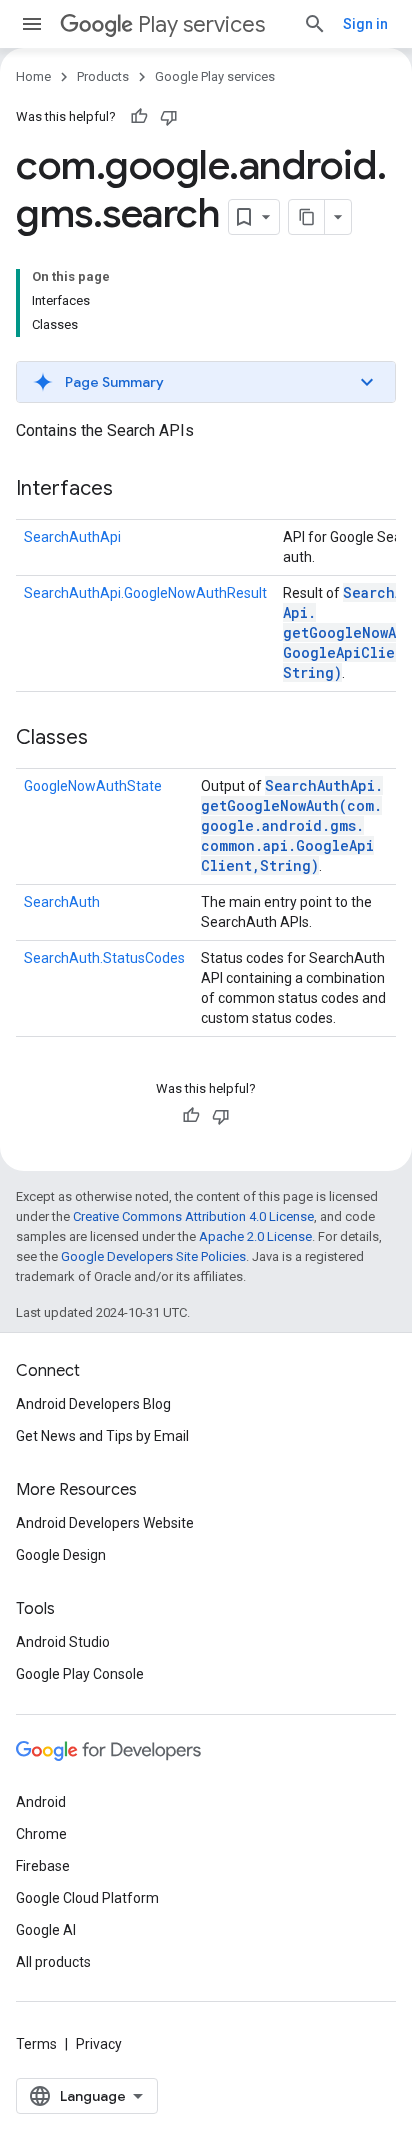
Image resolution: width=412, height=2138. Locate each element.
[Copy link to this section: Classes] (108, 739)
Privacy (99, 2044)
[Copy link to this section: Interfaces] (133, 490)
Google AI (46, 1930)
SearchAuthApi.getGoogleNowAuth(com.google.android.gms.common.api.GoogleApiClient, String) (292, 825)
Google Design (61, 1555)
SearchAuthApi (72, 537)
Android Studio (63, 1642)
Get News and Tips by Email (102, 1436)
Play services (201, 24)
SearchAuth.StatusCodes (104, 958)
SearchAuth (62, 902)
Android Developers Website (105, 1523)
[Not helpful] (169, 117)
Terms (36, 2044)
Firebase (43, 1866)
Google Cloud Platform (87, 1898)
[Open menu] (32, 24)
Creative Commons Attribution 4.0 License (193, 1216)
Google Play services (215, 76)
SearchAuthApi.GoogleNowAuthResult (145, 593)
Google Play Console (80, 1674)
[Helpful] (139, 117)
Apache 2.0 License (255, 1236)
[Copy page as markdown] (307, 217)
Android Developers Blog (93, 1404)
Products (103, 76)
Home (33, 76)
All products (53, 1962)
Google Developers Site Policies (153, 1256)
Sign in (365, 24)
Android (41, 1802)
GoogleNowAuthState (93, 786)
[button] (206, 382)
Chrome (41, 1834)
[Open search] (315, 24)
